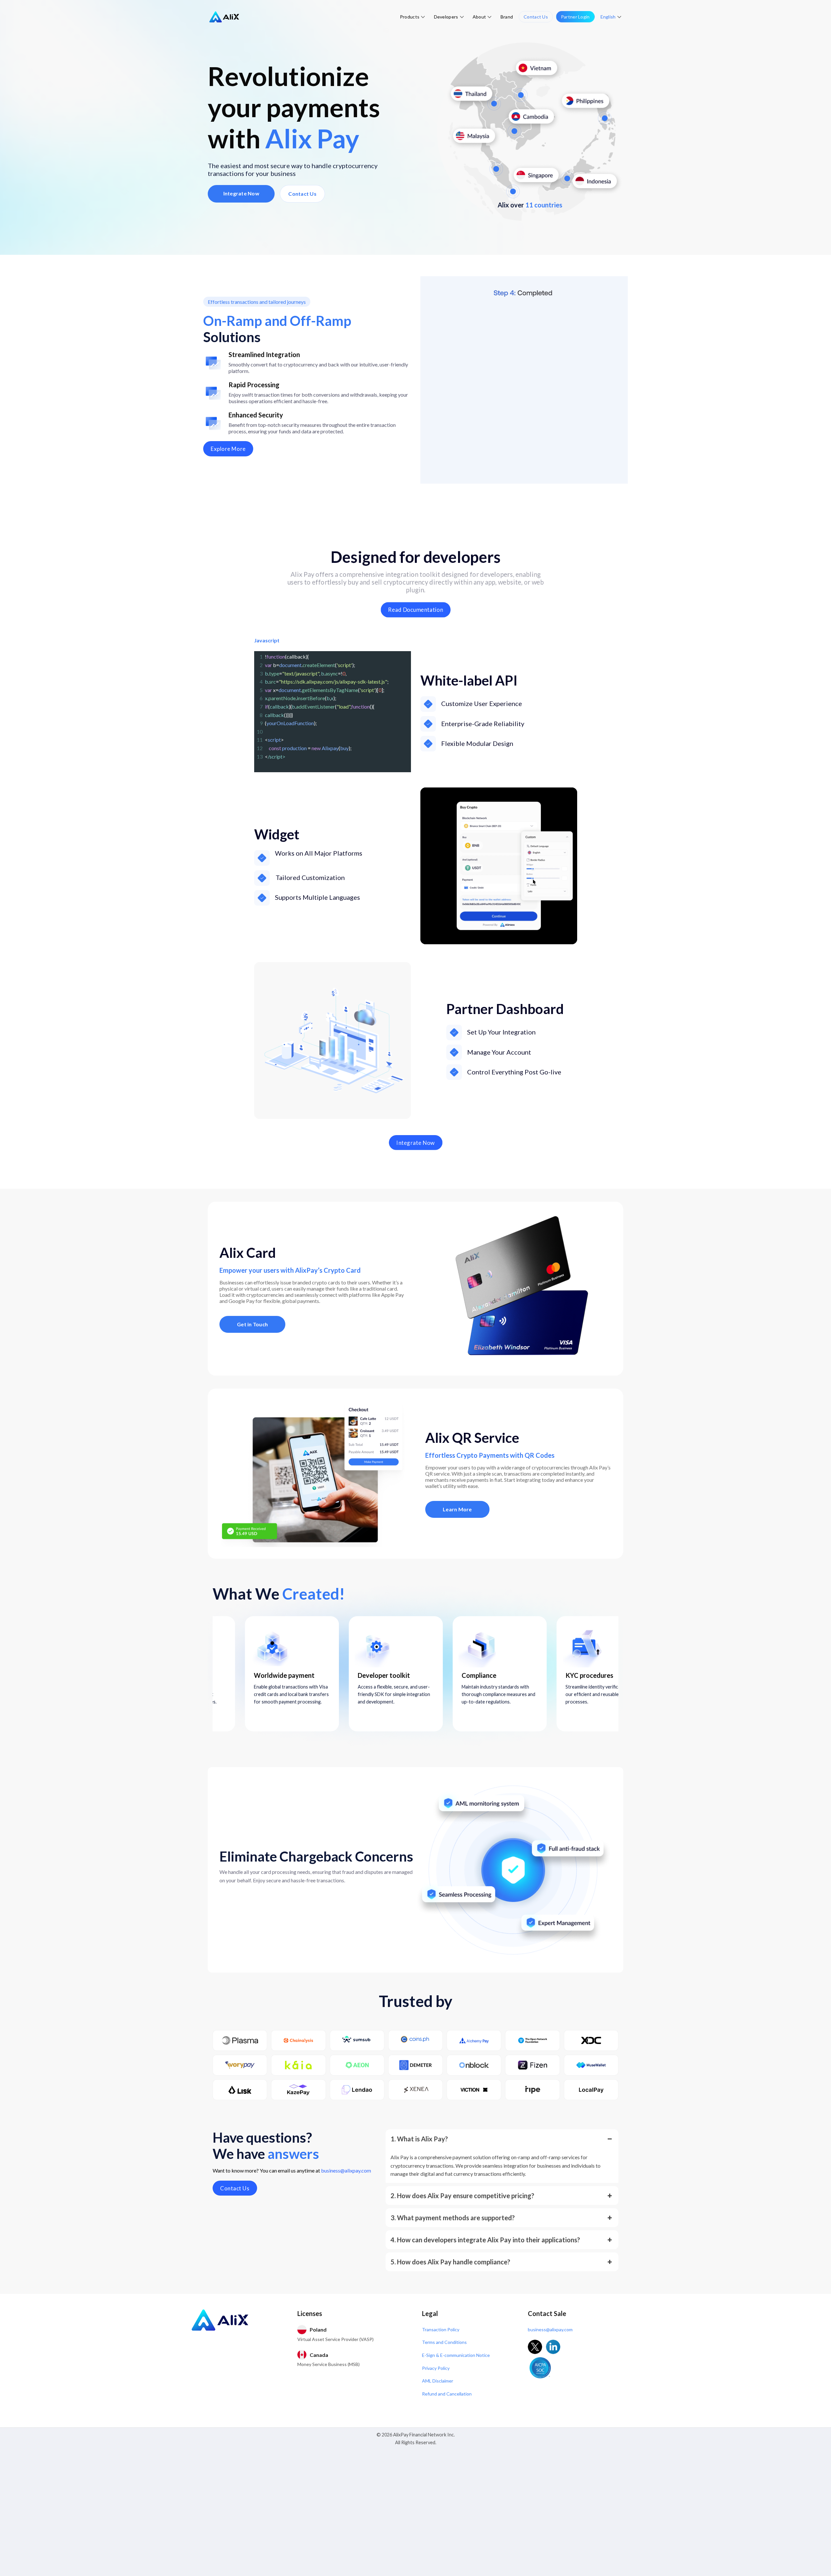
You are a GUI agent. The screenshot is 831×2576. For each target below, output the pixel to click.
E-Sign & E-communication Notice (456, 2355)
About (479, 17)
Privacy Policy (436, 2368)
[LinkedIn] (553, 2347)
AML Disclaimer (438, 2381)
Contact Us (536, 17)
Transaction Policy (441, 2329)
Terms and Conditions (444, 2342)
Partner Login (575, 17)
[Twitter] (535, 2347)
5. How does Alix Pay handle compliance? (450, 2262)
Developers (446, 17)
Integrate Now (241, 193)
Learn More (457, 1509)
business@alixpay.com (346, 2170)
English (608, 17)
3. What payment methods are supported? (453, 2218)
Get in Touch (252, 1324)
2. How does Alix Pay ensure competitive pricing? (462, 2196)
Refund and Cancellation (447, 2394)
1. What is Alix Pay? (419, 2139)
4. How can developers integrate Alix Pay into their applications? (485, 2240)
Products (410, 17)
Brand (507, 17)
